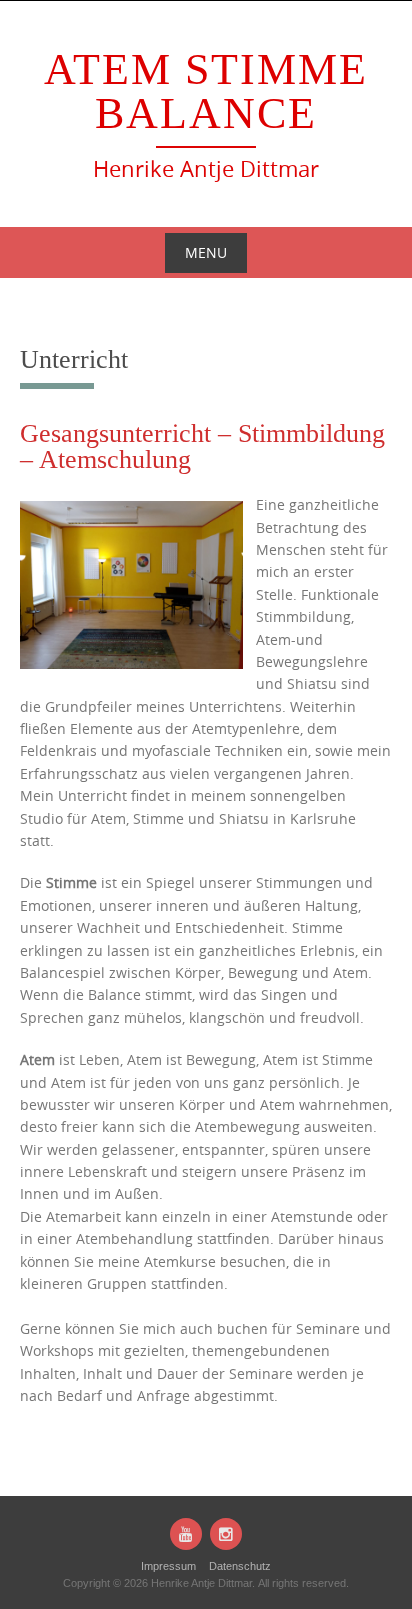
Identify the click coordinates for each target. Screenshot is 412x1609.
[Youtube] (186, 1534)
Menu (206, 252)
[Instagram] (226, 1534)
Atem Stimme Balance (206, 91)
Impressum (168, 1566)
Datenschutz (240, 1566)
